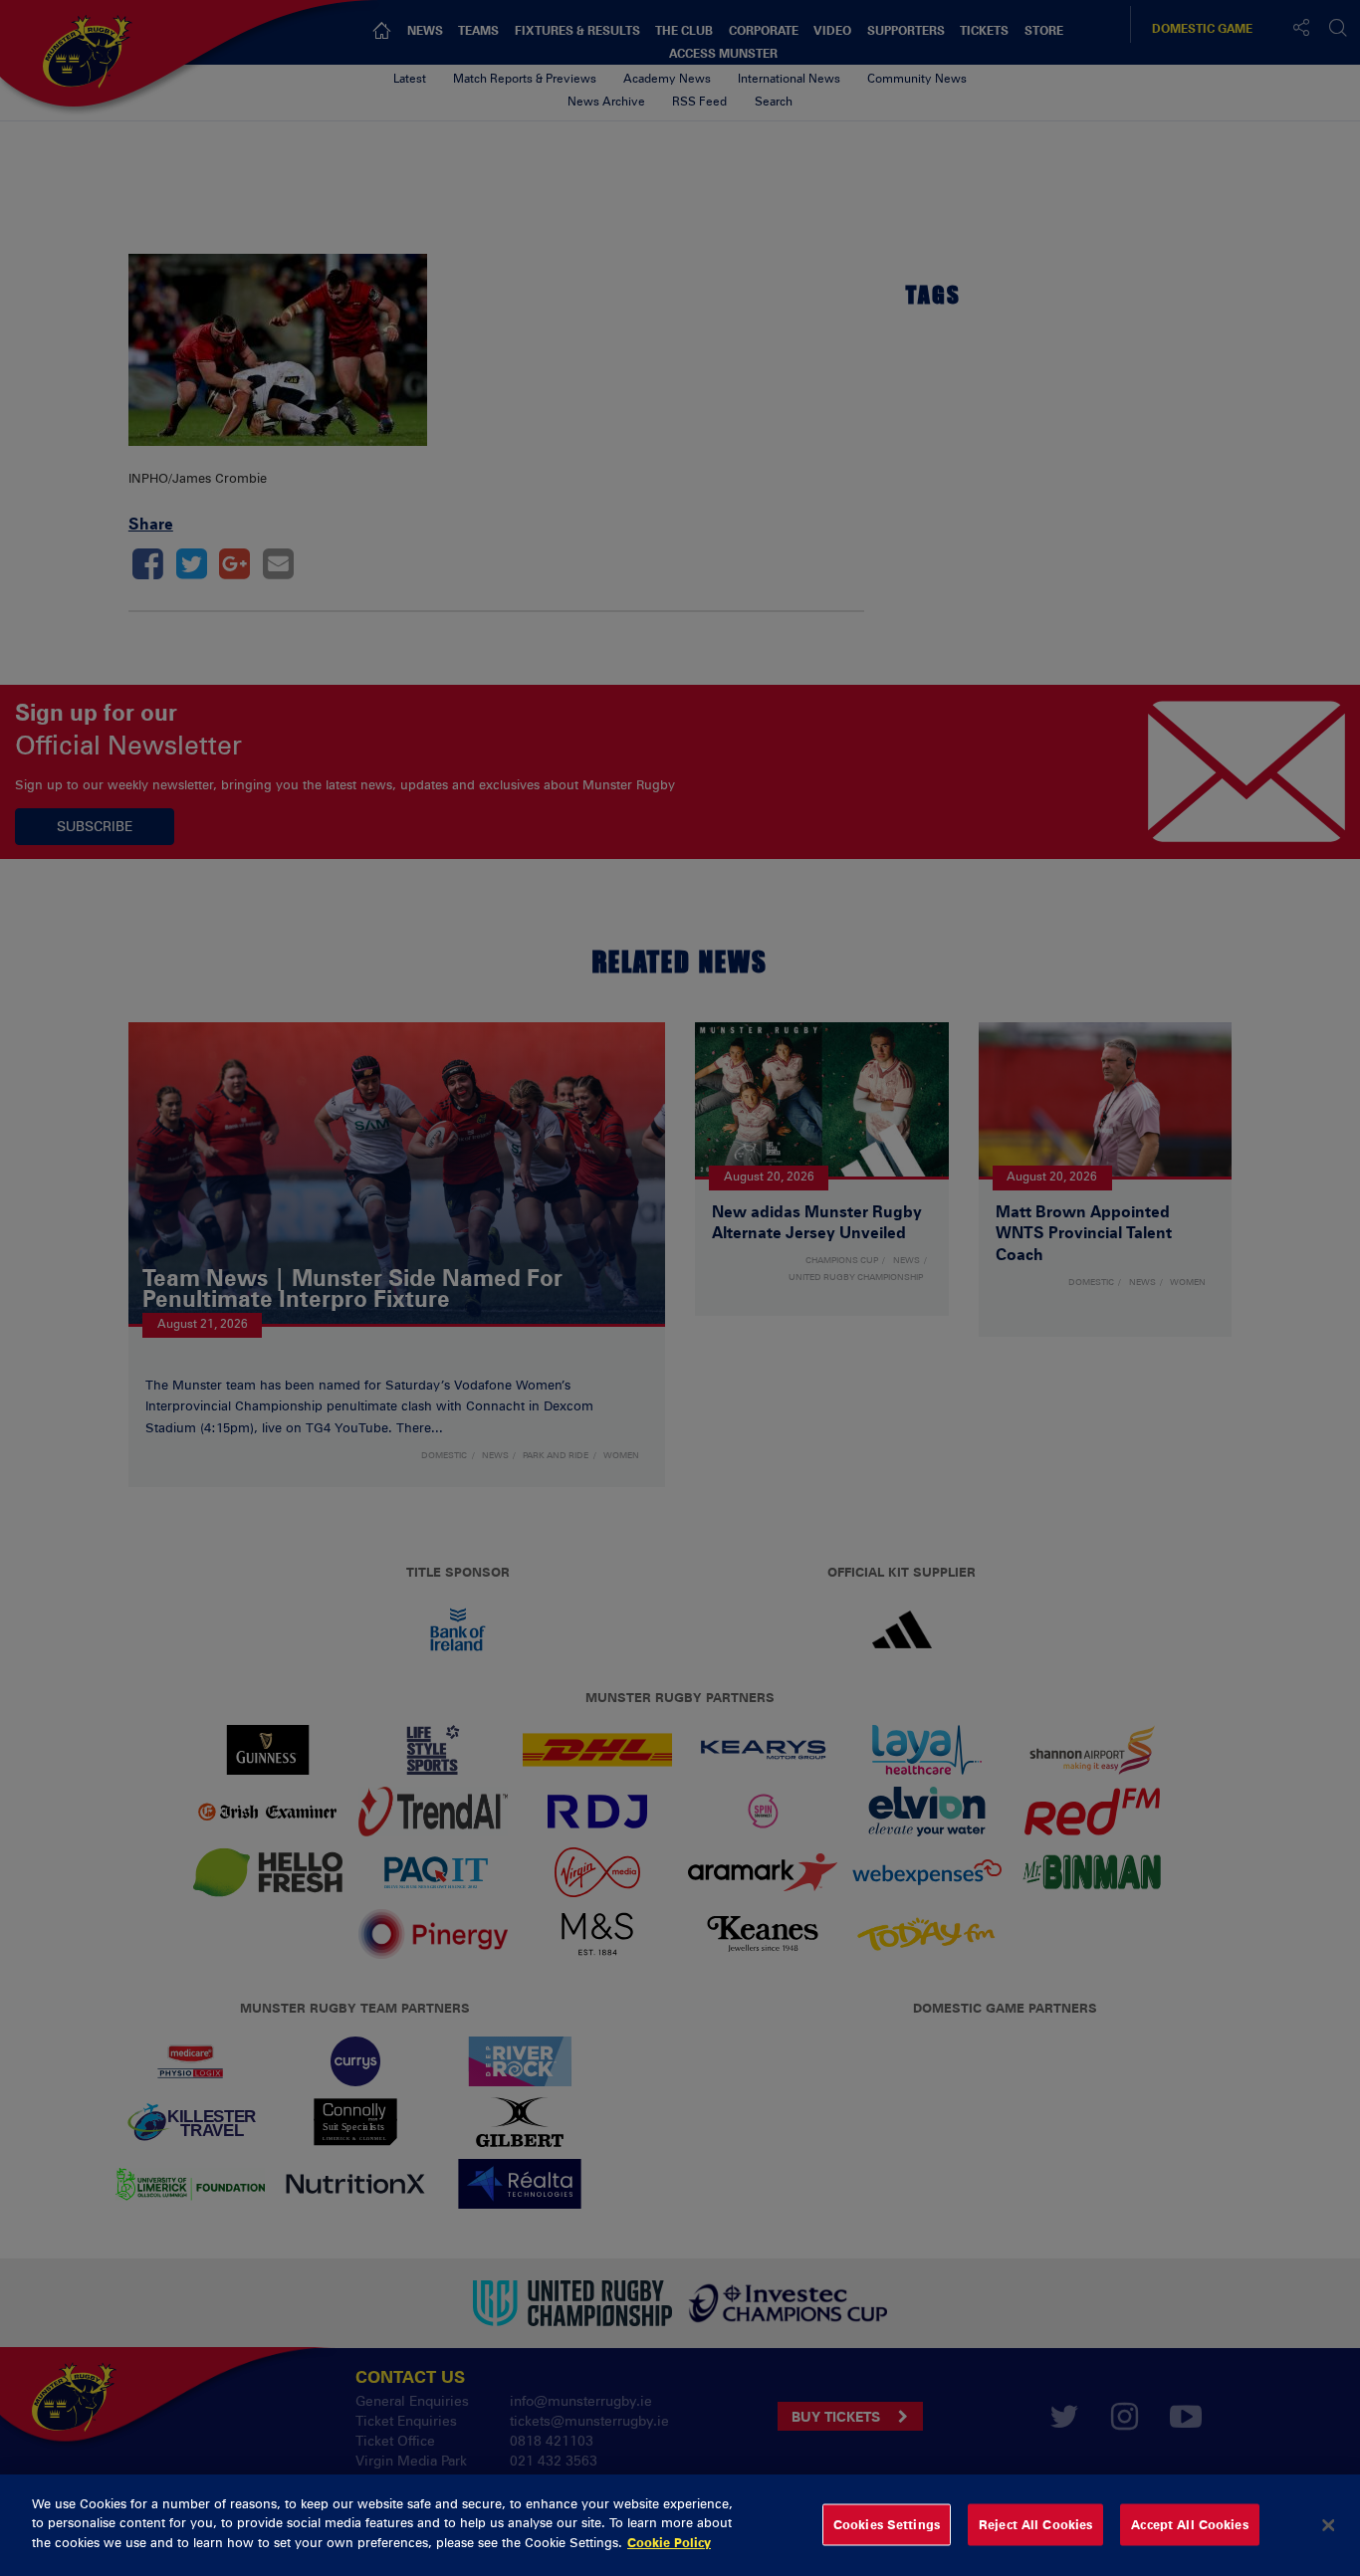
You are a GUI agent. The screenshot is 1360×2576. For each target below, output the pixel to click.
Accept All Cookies (1189, 2524)
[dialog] (680, 2525)
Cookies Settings (887, 2524)
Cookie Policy (669, 2542)
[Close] (1328, 2525)
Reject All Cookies (1035, 2524)
